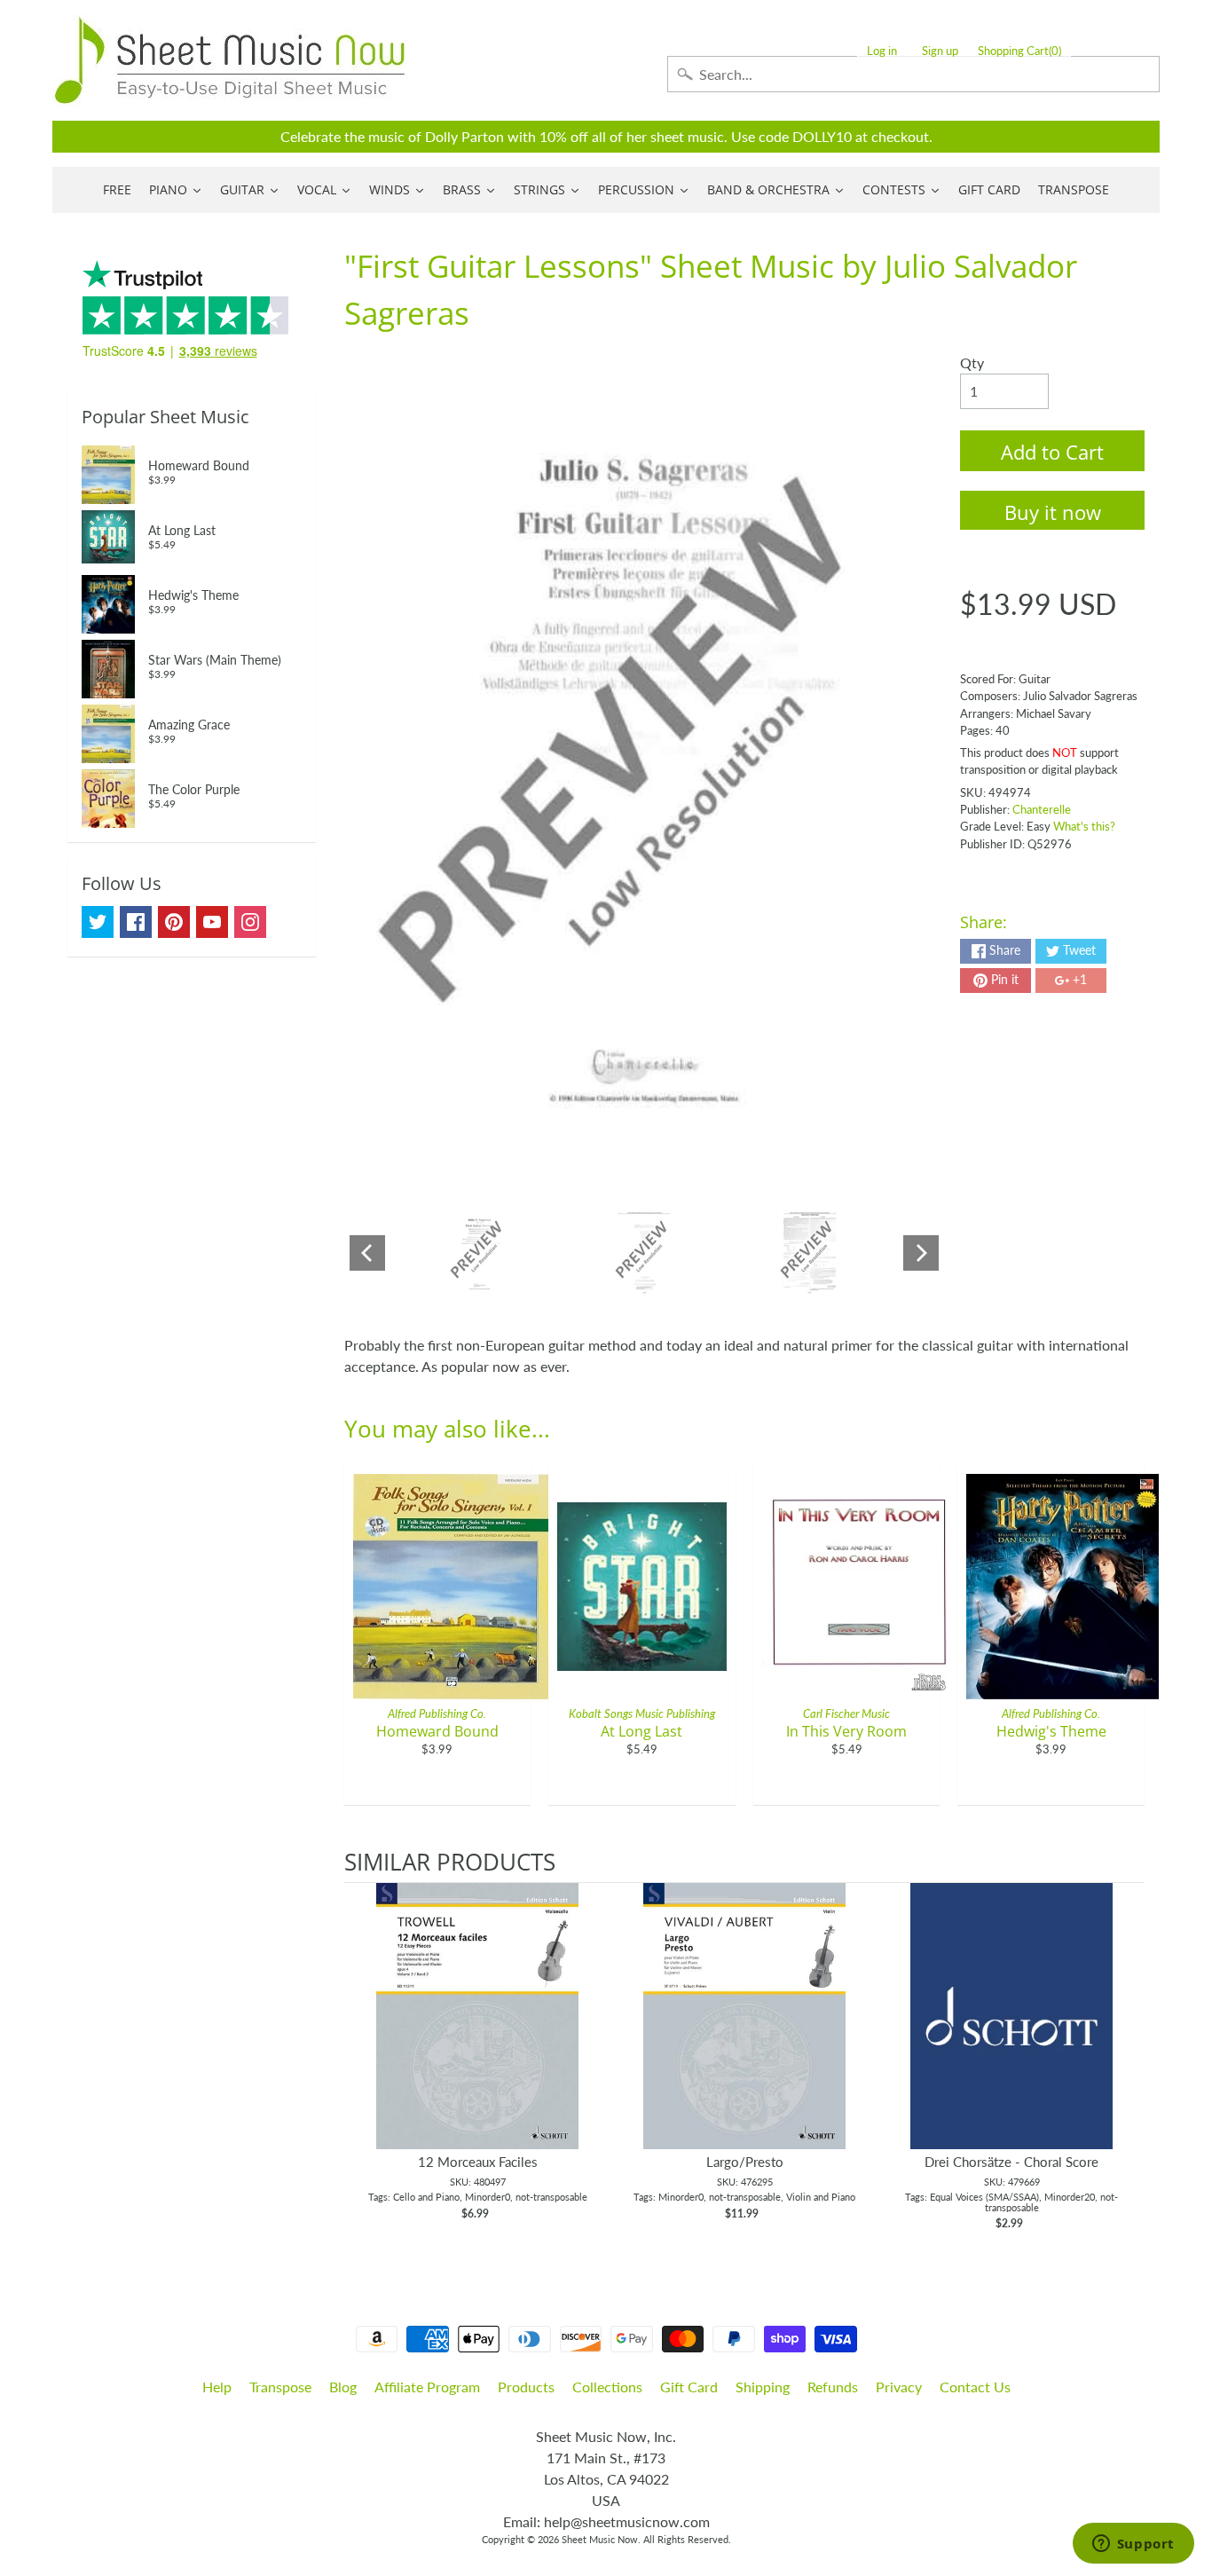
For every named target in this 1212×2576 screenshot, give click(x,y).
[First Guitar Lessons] (480, 1253)
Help (217, 2387)
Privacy (899, 2387)
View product (478, 2034)
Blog (343, 2387)
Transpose (280, 2387)
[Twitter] (98, 922)
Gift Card (689, 2387)
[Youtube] (212, 922)
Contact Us (975, 2387)
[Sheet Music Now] (230, 60)
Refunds (833, 2387)
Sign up (940, 51)
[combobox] (913, 74)
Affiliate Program (427, 2387)
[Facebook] (136, 922)
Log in (882, 51)
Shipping (763, 2387)
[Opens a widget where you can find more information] (1133, 2545)
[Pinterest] (174, 922)
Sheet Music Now (600, 2539)
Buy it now (1053, 512)
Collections (607, 2387)
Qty (972, 362)
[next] (1127, 2066)
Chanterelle (1042, 809)
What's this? (1084, 826)
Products (526, 2387)
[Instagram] (250, 922)
